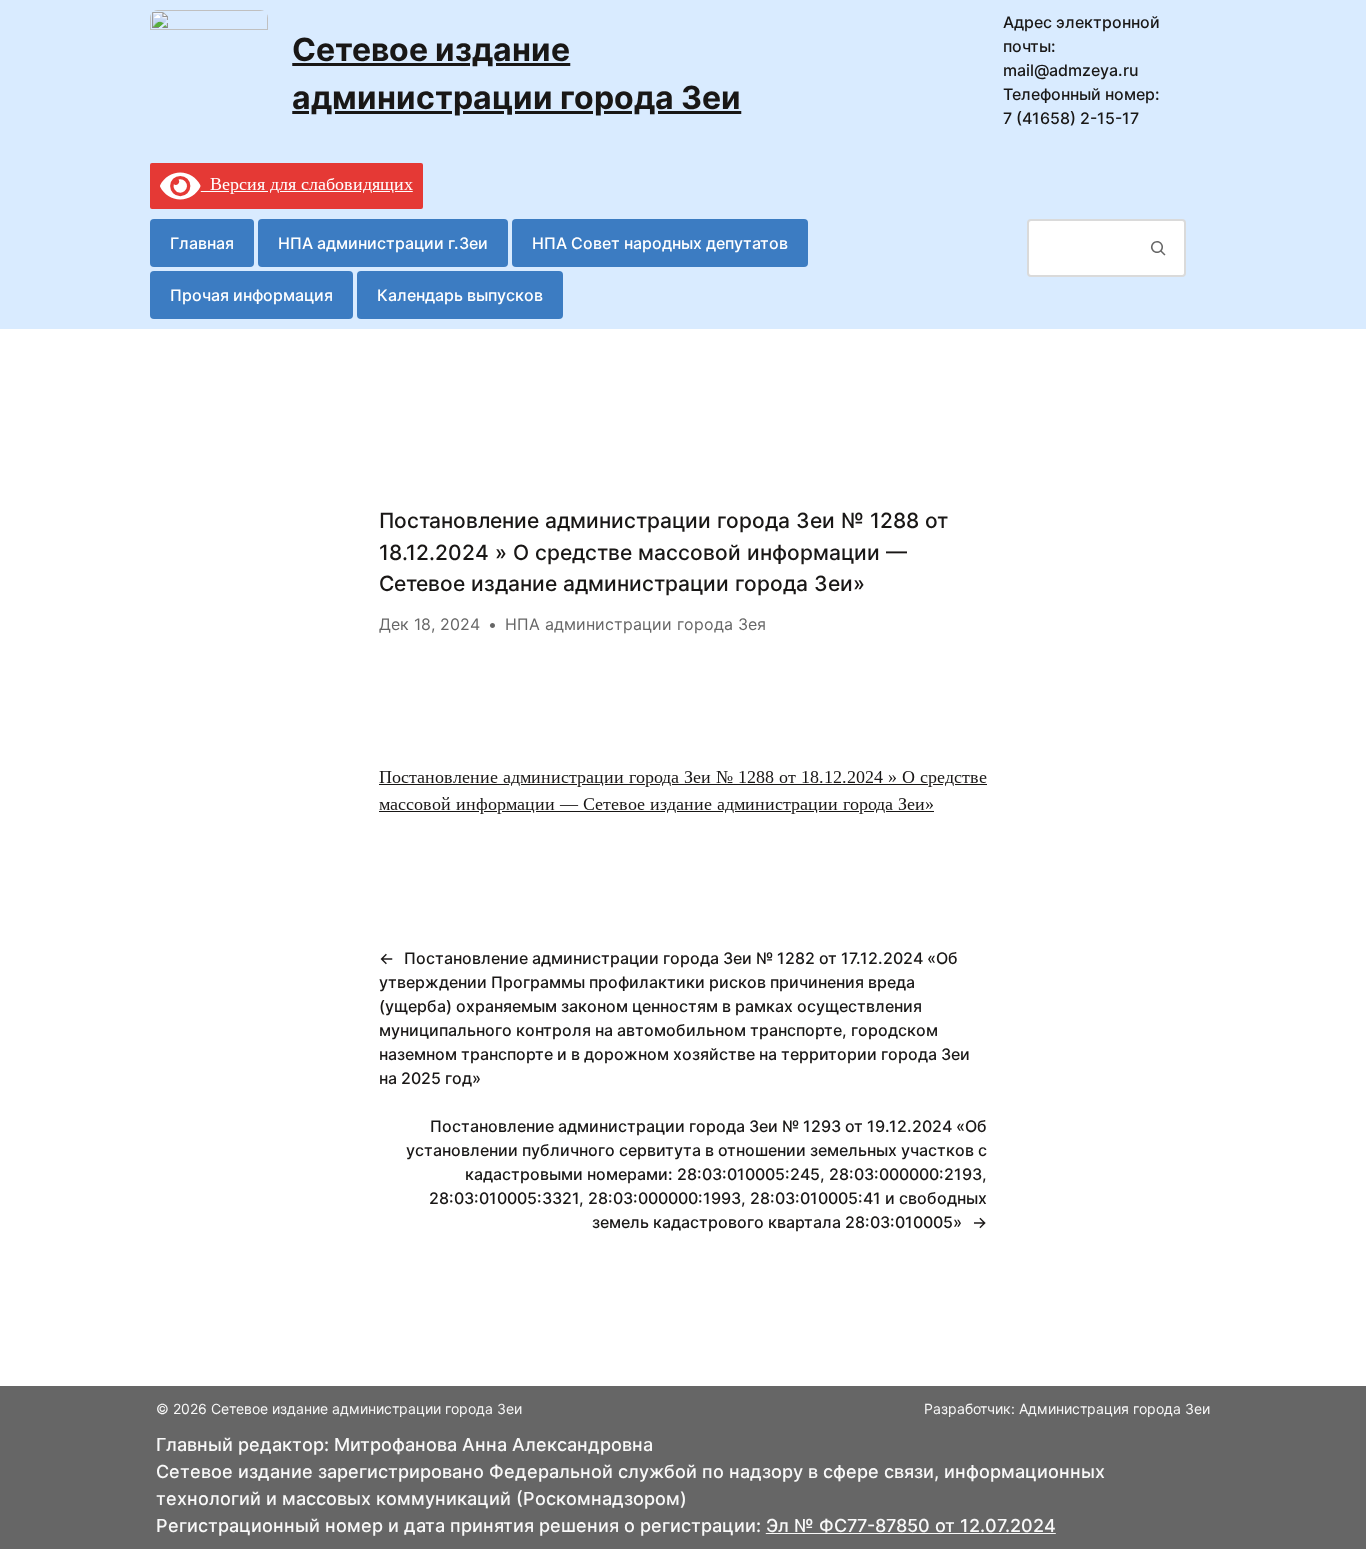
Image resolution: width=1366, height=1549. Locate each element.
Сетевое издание (431, 49)
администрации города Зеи (516, 97)
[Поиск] (1158, 248)
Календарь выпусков (460, 295)
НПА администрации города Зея (635, 624)
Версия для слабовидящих (307, 184)
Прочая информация (251, 295)
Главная (202, 243)
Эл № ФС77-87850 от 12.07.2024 (911, 1525)
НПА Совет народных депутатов (660, 243)
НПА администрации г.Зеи (383, 243)
